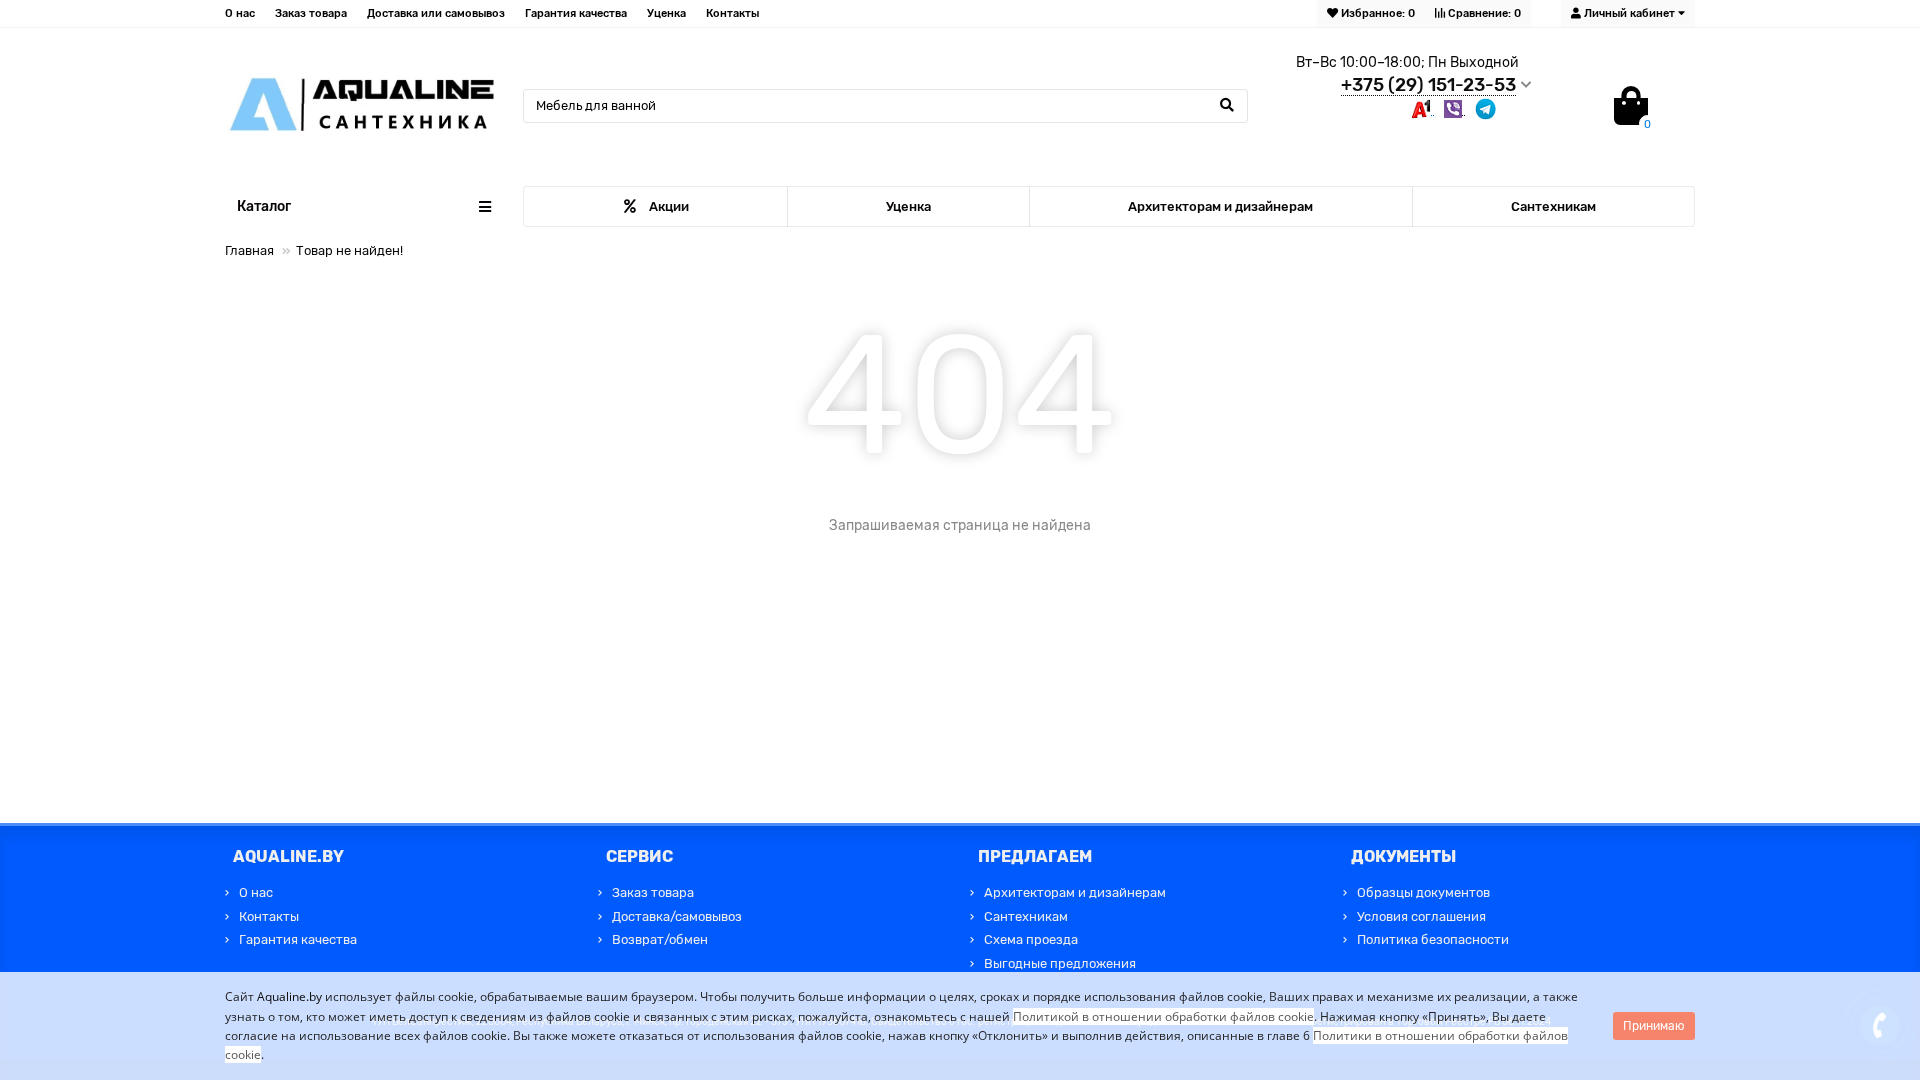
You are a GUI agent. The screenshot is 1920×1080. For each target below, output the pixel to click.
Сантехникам (1553, 206)
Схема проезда (1031, 939)
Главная (249, 250)
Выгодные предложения (1060, 963)
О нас (240, 13)
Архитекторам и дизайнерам (1220, 206)
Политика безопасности (1433, 939)
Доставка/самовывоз (677, 916)
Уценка (666, 13)
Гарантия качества (576, 13)
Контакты (732, 13)
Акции (669, 206)
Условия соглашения (1421, 916)
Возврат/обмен (660, 939)
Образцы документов (1423, 892)
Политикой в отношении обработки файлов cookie (1163, 1016)
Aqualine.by (289, 996)
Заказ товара (311, 13)
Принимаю (1654, 1026)
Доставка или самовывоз (436, 13)
